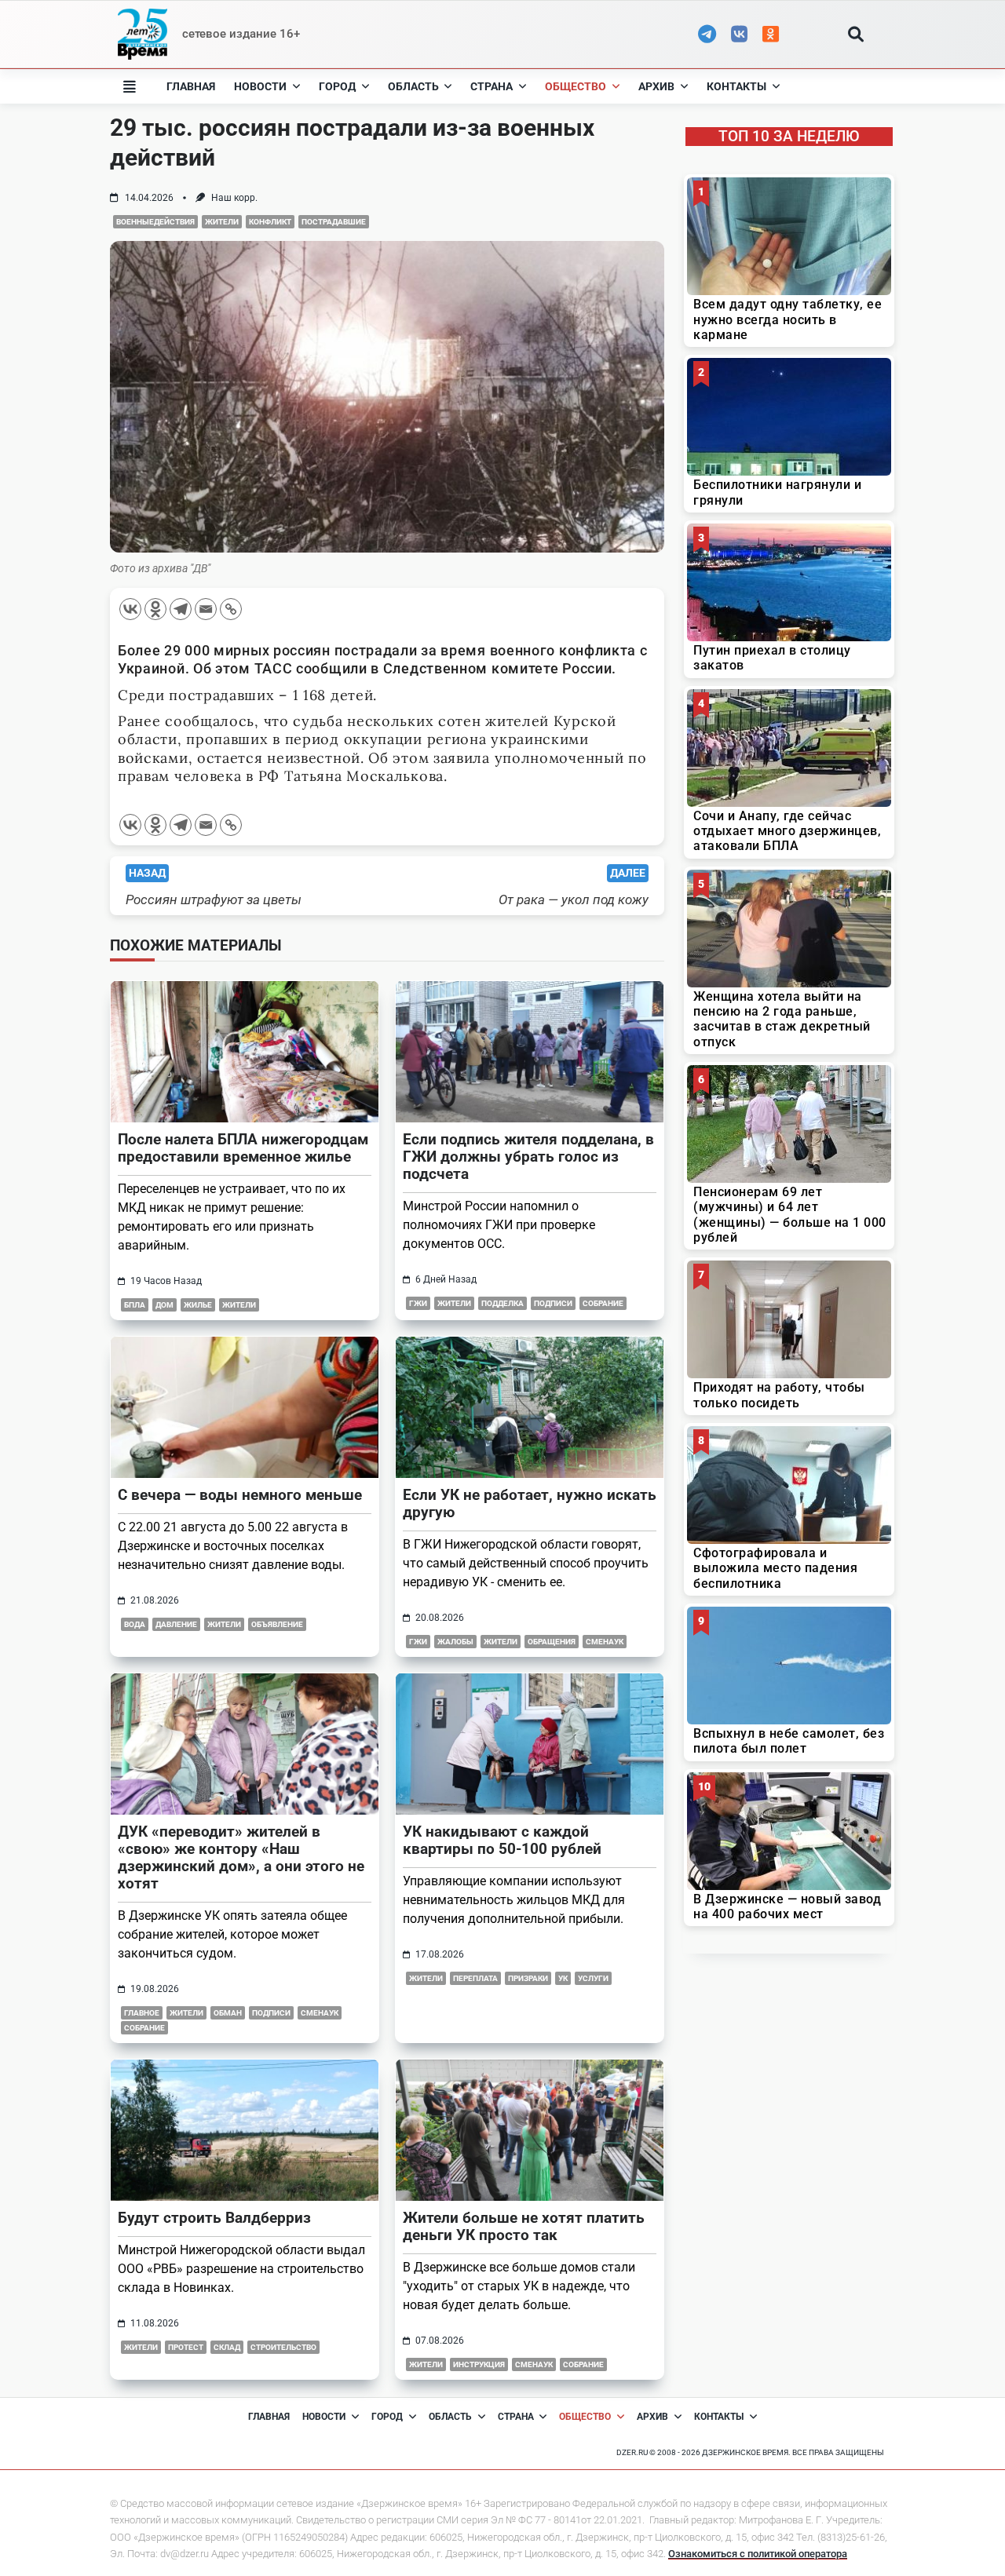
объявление (277, 1624)
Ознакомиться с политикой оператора (758, 2554)
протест (186, 2347)
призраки (528, 1978)
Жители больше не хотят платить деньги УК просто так (524, 2226)
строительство (283, 2347)
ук (563, 1978)
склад (227, 2347)
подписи (553, 1303)
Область (413, 86)
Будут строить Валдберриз (214, 2218)
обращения (552, 1642)
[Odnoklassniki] (155, 609)
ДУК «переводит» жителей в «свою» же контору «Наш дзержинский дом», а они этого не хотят (241, 1857)
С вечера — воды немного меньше (240, 1495)
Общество (576, 86)
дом (164, 1305)
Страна (492, 86)
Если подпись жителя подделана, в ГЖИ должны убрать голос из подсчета (528, 1157)
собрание (603, 1303)
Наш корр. (234, 198)
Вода (135, 1624)
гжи (418, 1303)
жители (222, 222)
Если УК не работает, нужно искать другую (530, 1503)
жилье (198, 1305)
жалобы (455, 1642)
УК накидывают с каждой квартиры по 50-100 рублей (502, 1840)
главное (142, 2013)
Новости (260, 86)
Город (337, 86)
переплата (475, 1978)
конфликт (270, 222)
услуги (593, 1978)
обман (228, 2013)
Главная (191, 86)
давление (176, 1624)
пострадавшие (334, 222)
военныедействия (155, 222)
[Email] (206, 609)
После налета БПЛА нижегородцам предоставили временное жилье (243, 1148)
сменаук (605, 1642)
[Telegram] (181, 609)
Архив (656, 86)
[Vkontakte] (130, 609)
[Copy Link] (231, 609)
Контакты (736, 86)
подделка (502, 1303)
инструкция (479, 2364)
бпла (135, 1305)
